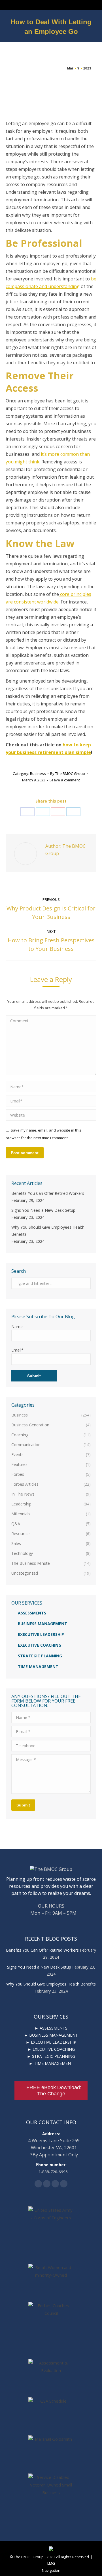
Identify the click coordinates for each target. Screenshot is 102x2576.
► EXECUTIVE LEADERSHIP (51, 2042)
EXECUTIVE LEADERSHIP (41, 1634)
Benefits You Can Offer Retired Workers (48, 1193)
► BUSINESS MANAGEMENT (51, 2035)
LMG (51, 2563)
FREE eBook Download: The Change (54, 2091)
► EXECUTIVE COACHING (51, 2049)
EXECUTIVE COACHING (40, 1645)
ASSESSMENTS (32, 1613)
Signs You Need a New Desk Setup (43, 1210)
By (68, 773)
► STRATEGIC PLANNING (51, 2056)
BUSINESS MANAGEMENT (42, 1624)
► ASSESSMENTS (51, 2028)
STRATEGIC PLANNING (40, 1656)
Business (38, 773)
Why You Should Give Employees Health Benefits (48, 1231)
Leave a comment (65, 780)
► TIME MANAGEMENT (51, 2063)
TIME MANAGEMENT (38, 1667)
